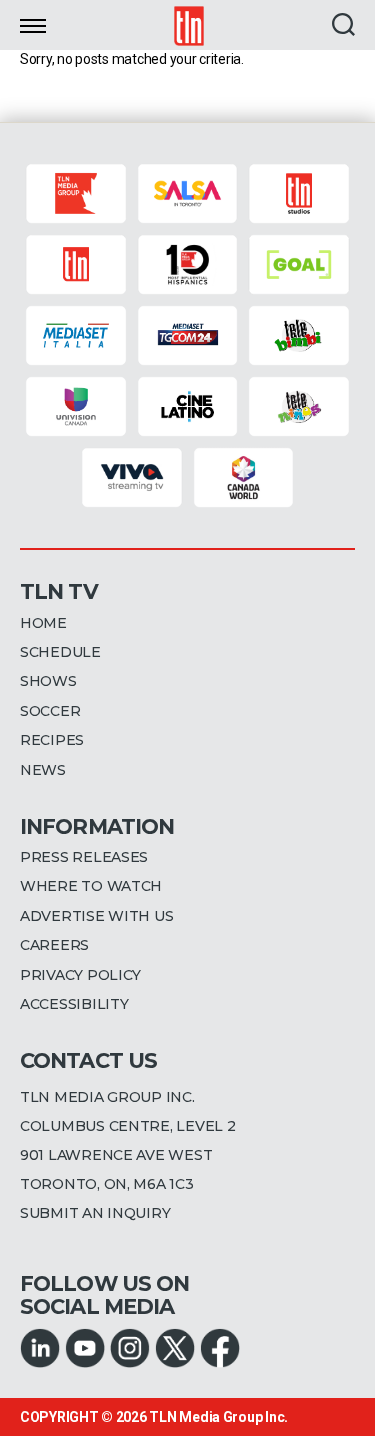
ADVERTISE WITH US (96, 916)
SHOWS (48, 681)
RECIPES (52, 740)
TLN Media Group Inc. (218, 1417)
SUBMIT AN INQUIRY (95, 1213)
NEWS (43, 770)
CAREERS (54, 945)
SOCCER (50, 711)
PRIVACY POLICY (80, 975)
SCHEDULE (60, 652)
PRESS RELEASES (84, 857)
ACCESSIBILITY (74, 1004)
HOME (43, 623)
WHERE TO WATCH (91, 886)
